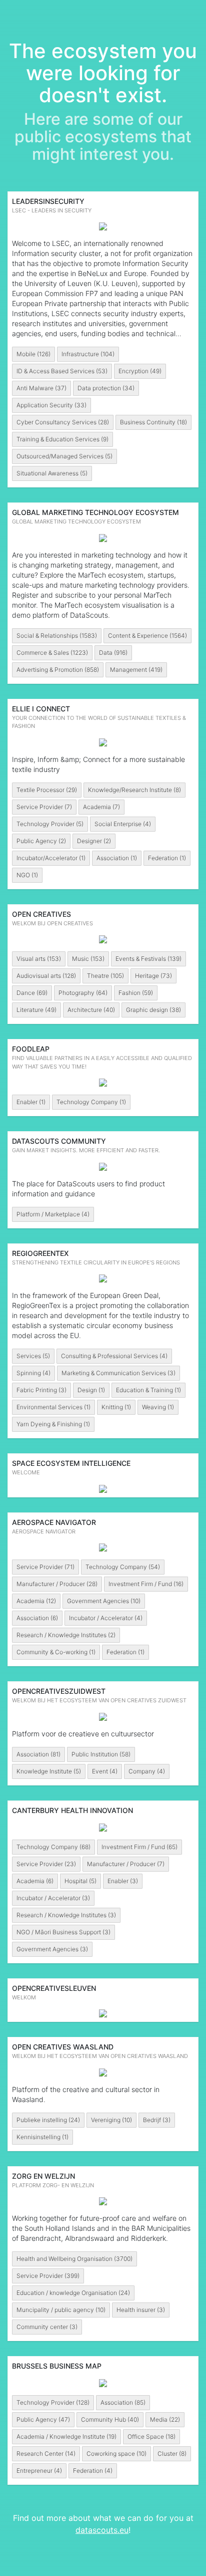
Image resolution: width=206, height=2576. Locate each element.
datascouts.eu (102, 2530)
